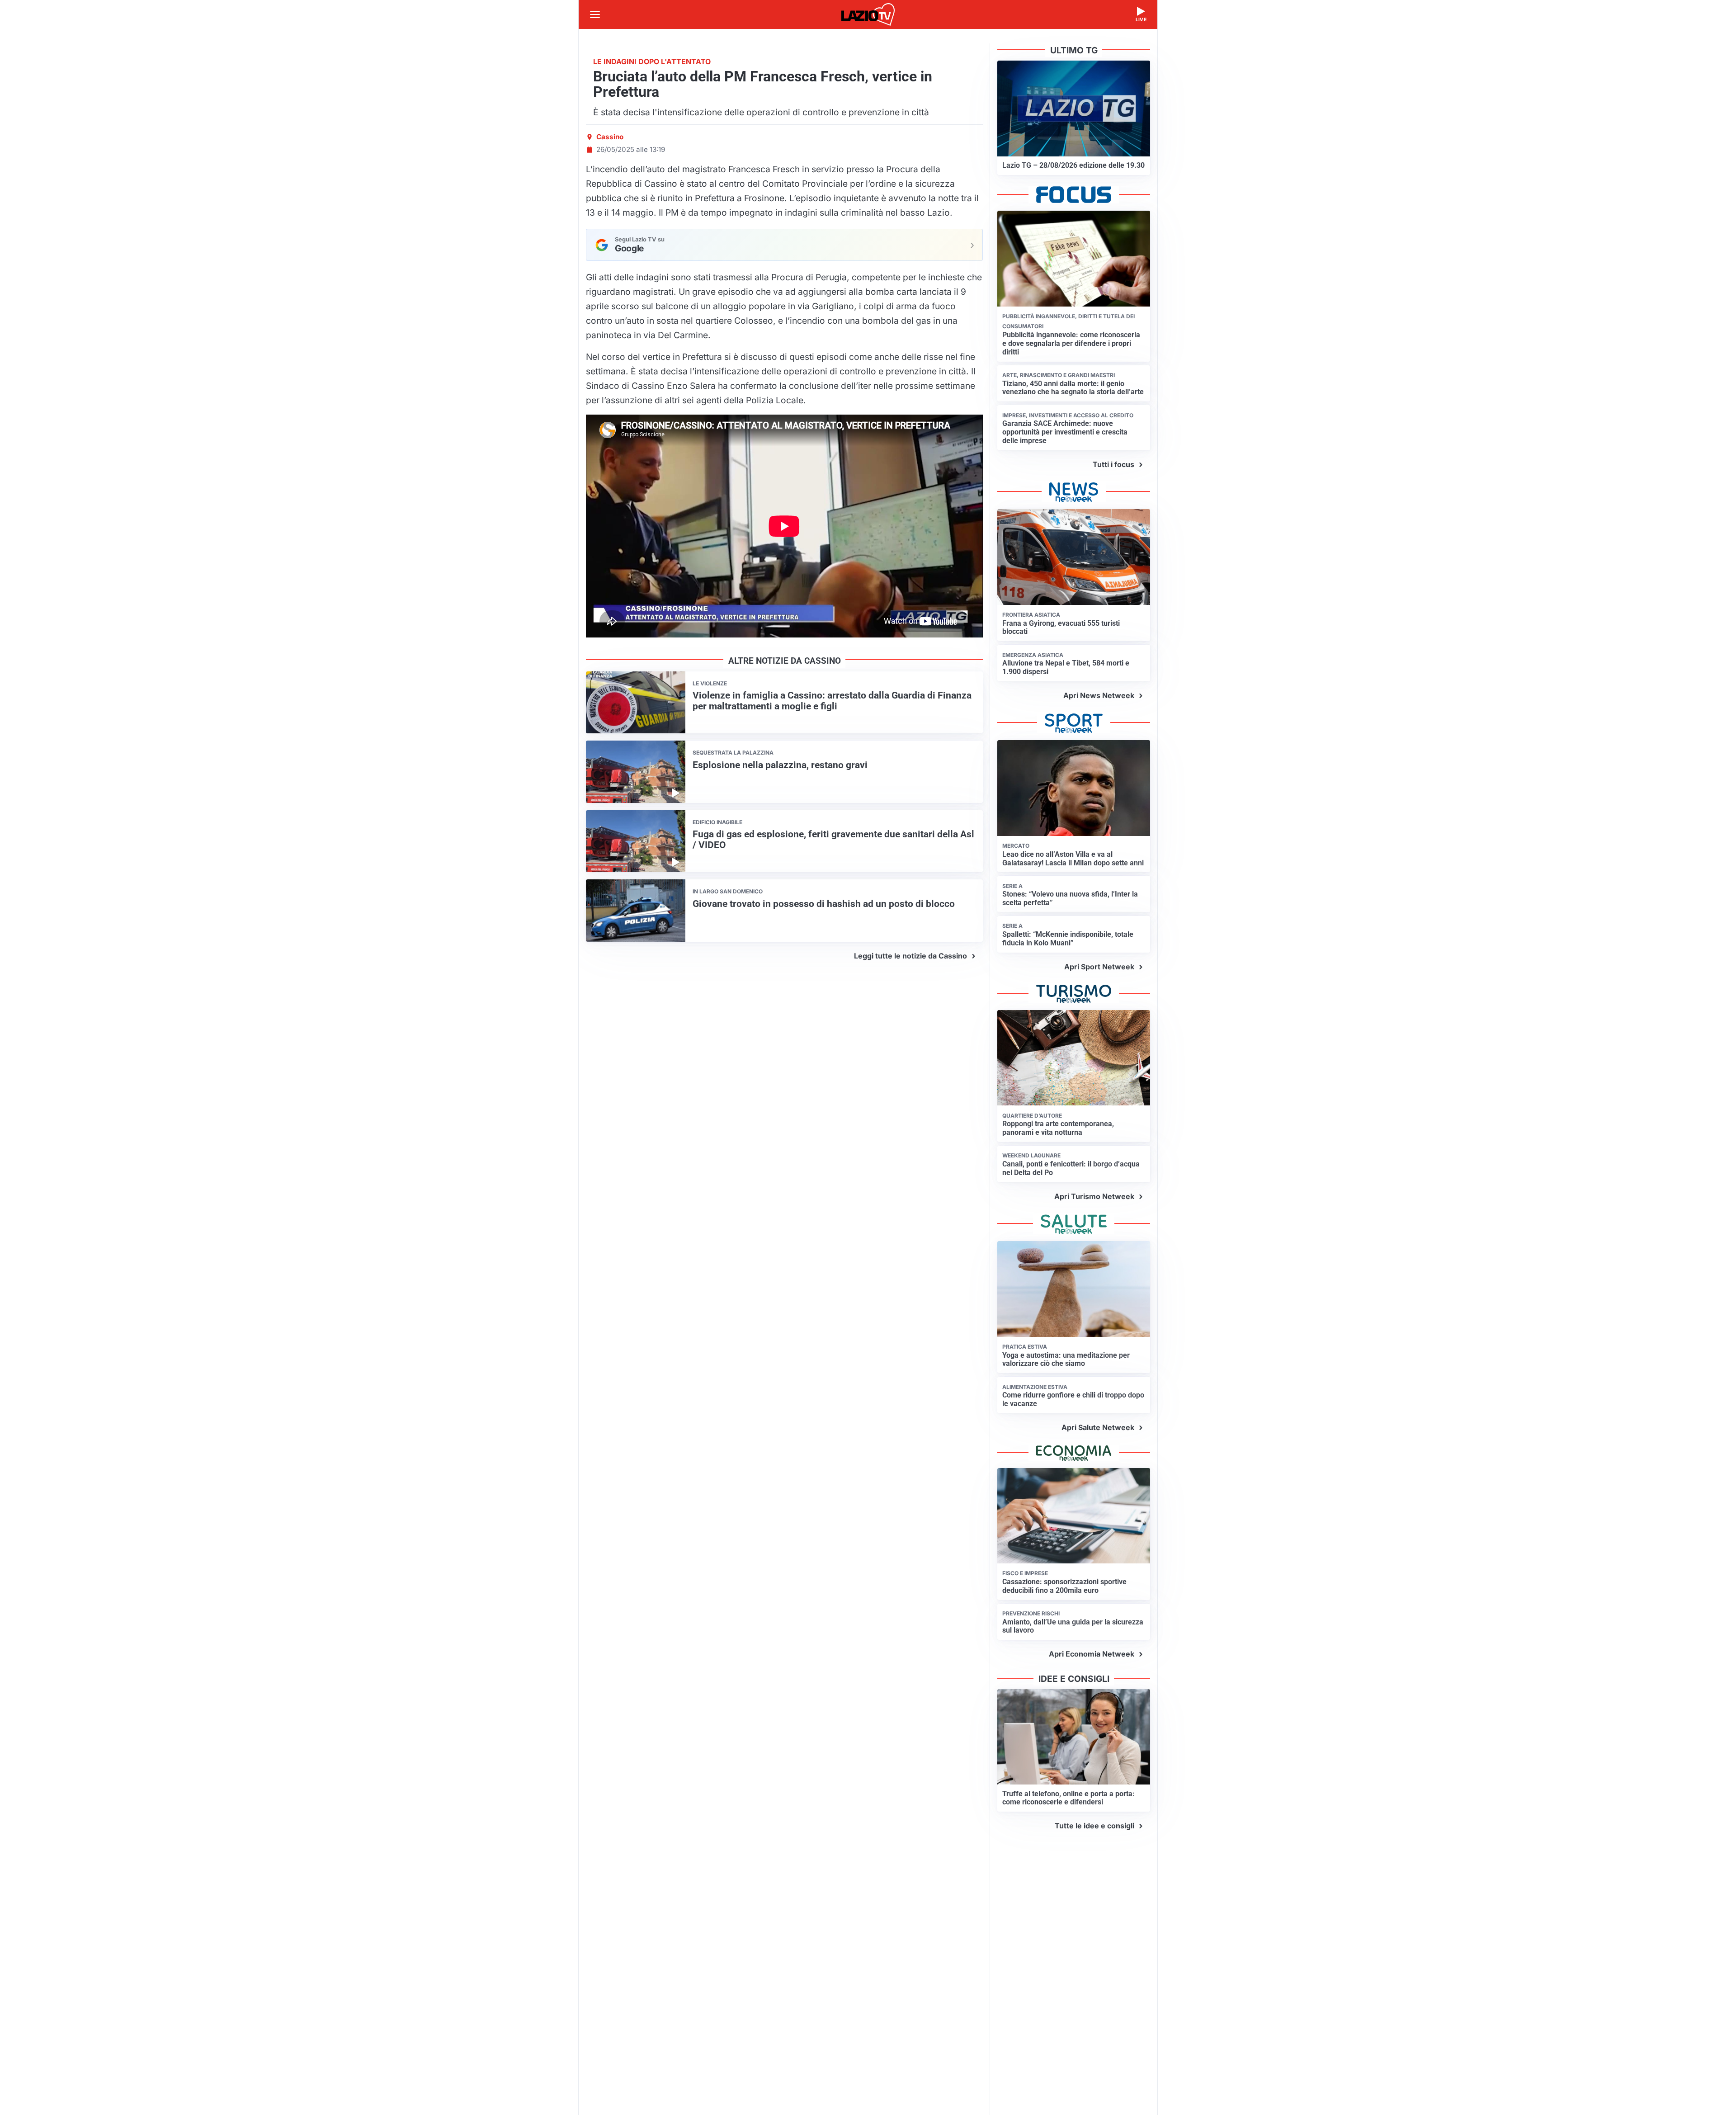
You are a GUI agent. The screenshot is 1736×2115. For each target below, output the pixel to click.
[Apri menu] (595, 14)
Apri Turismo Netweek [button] (1094, 1196)
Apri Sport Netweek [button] (1099, 967)
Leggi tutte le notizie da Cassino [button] (910, 956)
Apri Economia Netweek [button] (1092, 1654)
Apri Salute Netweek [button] (1098, 1427)
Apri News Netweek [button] (1099, 695)
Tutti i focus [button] (1113, 464)
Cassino (610, 137)
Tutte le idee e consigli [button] (1094, 1826)
